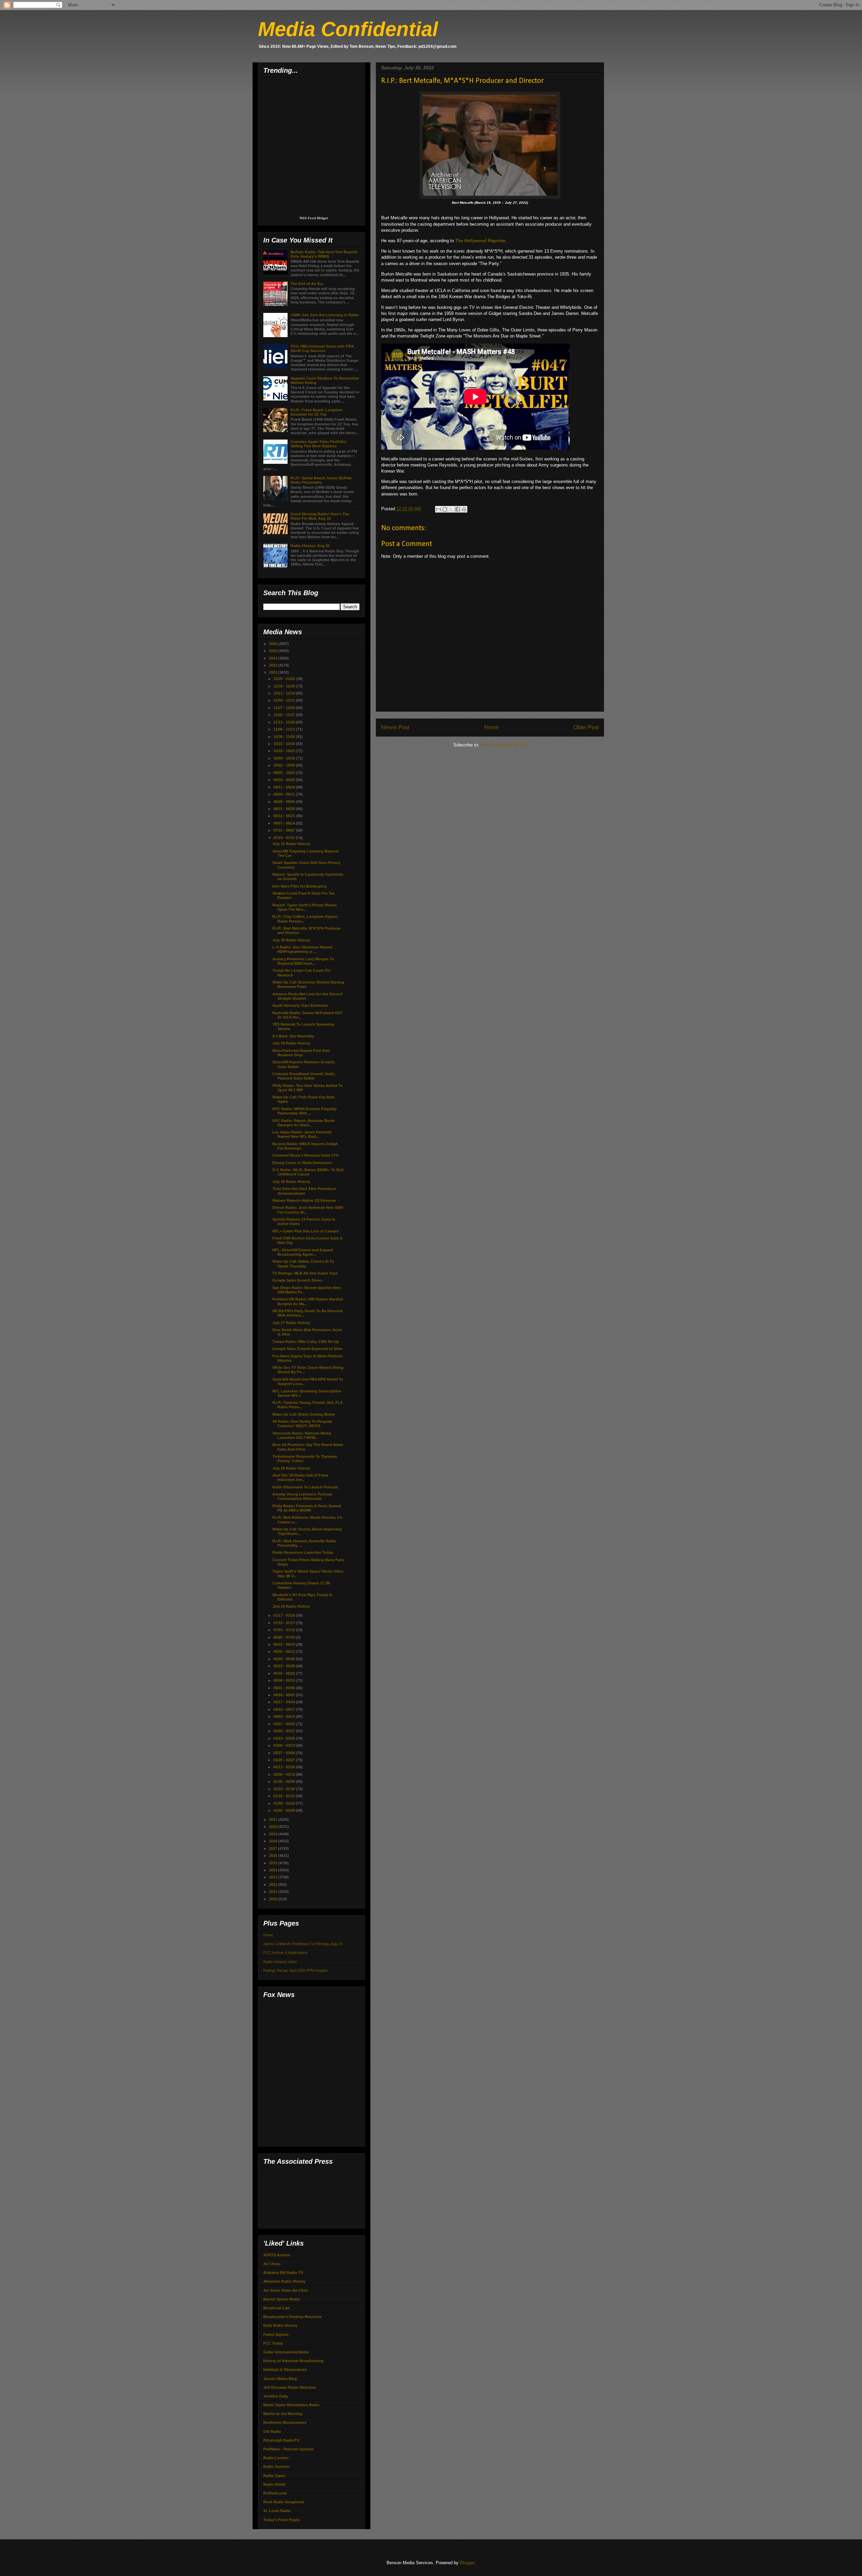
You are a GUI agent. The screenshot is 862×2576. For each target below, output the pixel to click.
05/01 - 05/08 (285, 1688)
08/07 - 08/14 (285, 823)
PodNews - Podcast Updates (289, 2449)
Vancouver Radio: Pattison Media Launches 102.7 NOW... (302, 1435)
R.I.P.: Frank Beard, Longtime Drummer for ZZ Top (317, 412)
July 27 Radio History (291, 1323)
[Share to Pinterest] (464, 509)
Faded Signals (276, 2334)
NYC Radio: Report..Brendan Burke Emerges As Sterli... (304, 1123)
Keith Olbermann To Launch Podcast (305, 1487)
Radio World (274, 2484)
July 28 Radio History (291, 1182)
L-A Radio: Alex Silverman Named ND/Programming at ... (302, 949)
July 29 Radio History (291, 1043)
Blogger (467, 2563)
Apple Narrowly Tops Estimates (300, 1005)
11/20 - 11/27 (285, 715)
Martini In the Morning (283, 2414)
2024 (274, 658)
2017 (274, 1848)
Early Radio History (280, 2325)
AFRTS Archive (277, 2255)
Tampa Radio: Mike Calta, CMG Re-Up (306, 1342)
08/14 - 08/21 (285, 816)
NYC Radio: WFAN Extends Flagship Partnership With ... (305, 1111)
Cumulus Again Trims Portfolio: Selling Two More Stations (319, 444)
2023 (274, 665)
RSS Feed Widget (314, 218)
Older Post (586, 727)
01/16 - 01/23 (285, 1796)
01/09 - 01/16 (285, 1803)
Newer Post (395, 727)
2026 (274, 644)
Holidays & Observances (285, 2370)
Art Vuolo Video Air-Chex (286, 2290)
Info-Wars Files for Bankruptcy (300, 886)
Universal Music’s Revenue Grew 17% (306, 1155)
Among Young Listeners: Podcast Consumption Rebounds (302, 1496)
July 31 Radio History (291, 844)
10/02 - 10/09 (285, 765)
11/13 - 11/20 (285, 722)
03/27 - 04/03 (285, 1724)
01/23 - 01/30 (285, 1789)
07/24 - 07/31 (285, 838)
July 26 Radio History (291, 1468)
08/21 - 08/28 (285, 809)
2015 (274, 1863)
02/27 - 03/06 (285, 1753)
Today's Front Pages (281, 2520)
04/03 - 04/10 (285, 1716)
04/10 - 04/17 (285, 1709)
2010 (274, 1899)
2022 (274, 672)
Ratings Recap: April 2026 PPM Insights (296, 1970)
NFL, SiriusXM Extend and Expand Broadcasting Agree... (303, 1252)
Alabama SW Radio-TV (283, 2273)
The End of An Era (307, 284)
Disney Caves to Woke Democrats (302, 1163)
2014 (274, 1870)
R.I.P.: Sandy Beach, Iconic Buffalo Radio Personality (321, 480)
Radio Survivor (276, 2467)
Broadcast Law (277, 2308)
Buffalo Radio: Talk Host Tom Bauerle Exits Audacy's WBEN (324, 254)
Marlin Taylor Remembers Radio (291, 2405)
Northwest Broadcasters (285, 2422)
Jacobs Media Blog (280, 2379)
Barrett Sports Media (281, 2299)
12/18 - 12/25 (285, 686)
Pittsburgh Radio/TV (281, 2440)
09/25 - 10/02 (285, 773)
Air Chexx (272, 2264)
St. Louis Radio (277, 2511)
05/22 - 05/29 (285, 1666)
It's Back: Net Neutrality (293, 1036)
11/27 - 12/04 (285, 708)
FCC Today (273, 2343)
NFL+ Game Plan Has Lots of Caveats (306, 1231)
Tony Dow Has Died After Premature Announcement (304, 1191)
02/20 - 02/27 (285, 1760)
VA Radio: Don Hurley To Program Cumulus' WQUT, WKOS (302, 1424)
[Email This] (438, 509)
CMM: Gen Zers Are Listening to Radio (325, 315)
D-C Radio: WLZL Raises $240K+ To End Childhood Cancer (308, 1172)
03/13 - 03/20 (285, 1738)
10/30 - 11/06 (285, 737)
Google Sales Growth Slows (297, 1280)
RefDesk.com (275, 2493)
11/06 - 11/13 (285, 729)
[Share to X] (451, 509)
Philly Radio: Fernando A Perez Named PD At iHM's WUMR (307, 1508)
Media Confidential (348, 29)
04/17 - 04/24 (285, 1702)
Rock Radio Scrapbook (284, 2502)
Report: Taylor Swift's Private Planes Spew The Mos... (305, 907)
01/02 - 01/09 (285, 1810)
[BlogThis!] (445, 509)
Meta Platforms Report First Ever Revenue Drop (301, 1053)
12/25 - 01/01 (285, 679)
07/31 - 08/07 (285, 830)
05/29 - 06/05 (285, 1659)
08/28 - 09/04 (285, 802)
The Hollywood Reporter (480, 241)
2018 (274, 1841)
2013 (274, 1877)
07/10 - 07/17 (285, 1623)
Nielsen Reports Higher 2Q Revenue (304, 1200)
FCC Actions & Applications (285, 1953)
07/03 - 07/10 (285, 1630)
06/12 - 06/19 (285, 1644)
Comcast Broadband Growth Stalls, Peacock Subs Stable (304, 1076)
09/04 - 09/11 (285, 794)
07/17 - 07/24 (285, 1615)
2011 (274, 1892)
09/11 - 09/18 (285, 787)
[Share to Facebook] (458, 509)
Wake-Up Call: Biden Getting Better (304, 1414)
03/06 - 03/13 (285, 1745)
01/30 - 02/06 (285, 1781)
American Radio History (284, 2281)
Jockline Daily (276, 2396)
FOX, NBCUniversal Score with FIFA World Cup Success (322, 348)
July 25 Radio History (291, 1606)
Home (491, 727)
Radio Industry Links (280, 1962)
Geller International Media (286, 2352)
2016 (274, 1856)
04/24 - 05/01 (285, 1695)
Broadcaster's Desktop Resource (292, 2317)
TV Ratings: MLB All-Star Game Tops (305, 1273)
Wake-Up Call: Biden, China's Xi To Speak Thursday (303, 1264)
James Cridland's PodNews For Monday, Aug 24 (303, 1944)
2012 (274, 1885)
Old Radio (272, 2432)
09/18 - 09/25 (285, 780)
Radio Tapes (274, 2476)
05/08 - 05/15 (285, 1680)
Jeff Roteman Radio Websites (290, 2387)
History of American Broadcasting (293, 2361)
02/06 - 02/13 (285, 1774)
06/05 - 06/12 (285, 1651)
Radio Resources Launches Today (303, 1552)
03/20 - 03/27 (285, 1731)
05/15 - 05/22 (285, 1673)
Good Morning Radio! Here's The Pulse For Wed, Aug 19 (320, 516)
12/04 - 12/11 (285, 700)
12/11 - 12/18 (285, 693)
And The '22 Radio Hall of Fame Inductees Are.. (300, 1477)
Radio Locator (276, 2458)
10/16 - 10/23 (285, 751)
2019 (274, 1834)
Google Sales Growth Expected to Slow (307, 1349)
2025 (274, 651)
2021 (274, 1820)
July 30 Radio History (291, 940)
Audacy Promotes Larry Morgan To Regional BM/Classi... (303, 961)
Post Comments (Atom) (504, 745)
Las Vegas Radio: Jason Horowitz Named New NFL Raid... (302, 1134)
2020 (274, 1827)
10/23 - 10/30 (285, 744)
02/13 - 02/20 (285, 1767)
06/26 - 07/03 (285, 1637)
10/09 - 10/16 (285, 758)
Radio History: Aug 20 (310, 546)
